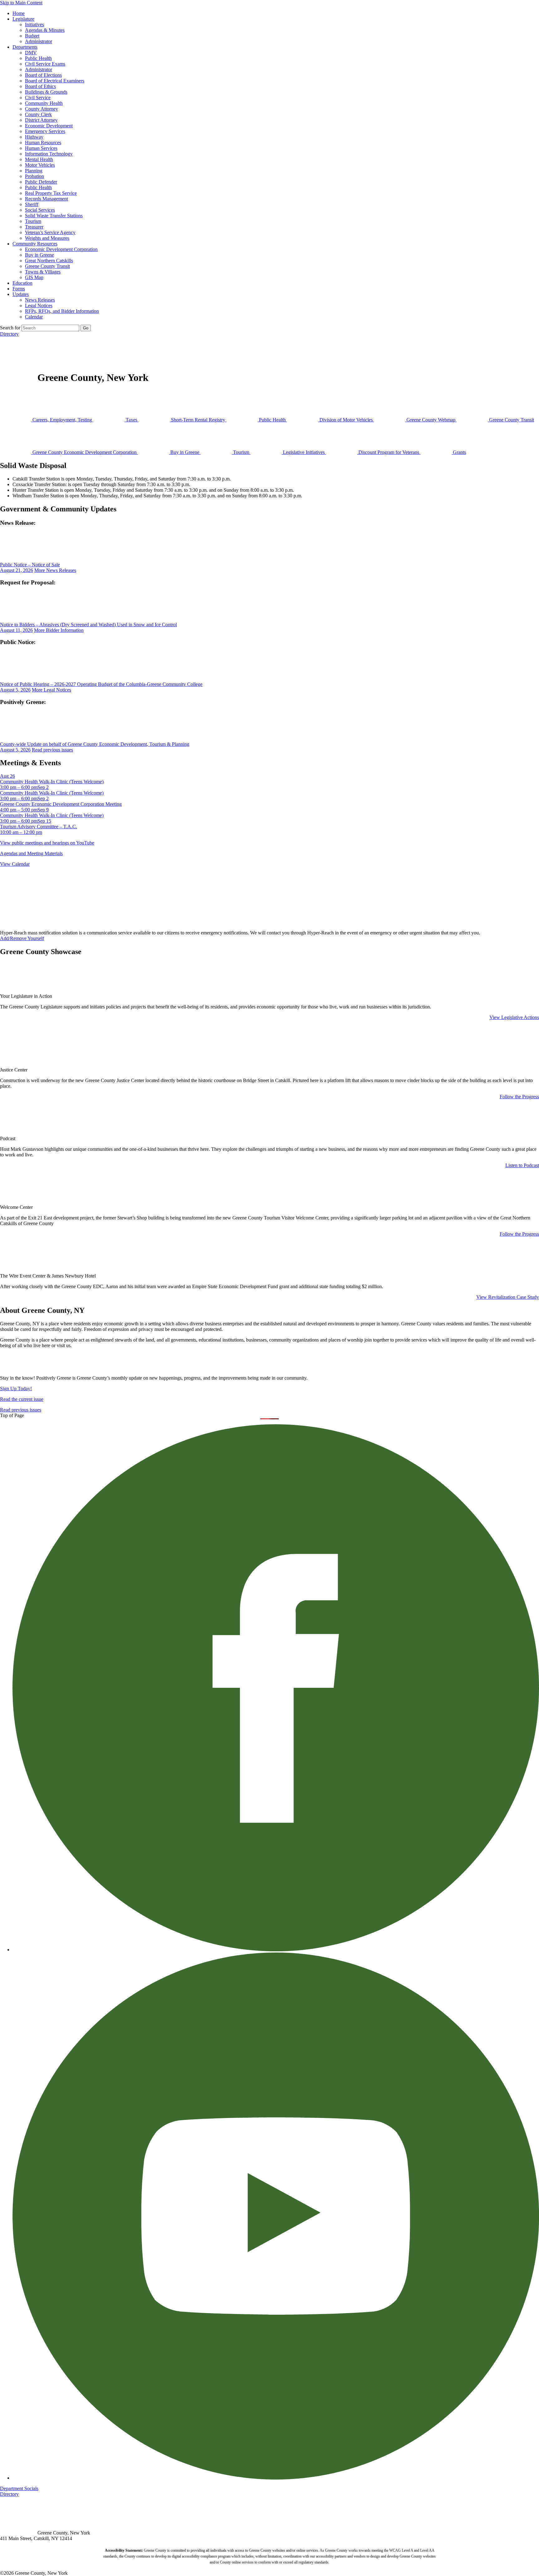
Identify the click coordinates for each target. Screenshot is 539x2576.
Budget (32, 36)
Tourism (33, 221)
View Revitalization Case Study (508, 1297)
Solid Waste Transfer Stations (54, 216)
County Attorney (41, 109)
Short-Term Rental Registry (198, 420)
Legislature (23, 19)
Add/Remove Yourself (22, 938)
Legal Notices (39, 305)
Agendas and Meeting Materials (31, 853)
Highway (34, 137)
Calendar (34, 317)
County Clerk (38, 114)
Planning (34, 171)
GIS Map (34, 277)
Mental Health (39, 159)
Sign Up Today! (16, 1389)
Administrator (39, 41)
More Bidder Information (59, 630)
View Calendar (15, 864)
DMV (31, 53)
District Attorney (41, 120)
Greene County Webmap (431, 420)
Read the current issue (22, 1399)
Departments (25, 47)
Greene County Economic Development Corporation (85, 452)
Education (22, 283)
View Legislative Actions (514, 1017)
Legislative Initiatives (304, 452)
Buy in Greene (39, 255)
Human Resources (43, 143)
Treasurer (34, 227)
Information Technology (49, 154)
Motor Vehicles (40, 165)
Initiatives (34, 25)
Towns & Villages (43, 272)
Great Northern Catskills (49, 261)
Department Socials (19, 2488)
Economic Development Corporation (61, 249)
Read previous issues (52, 750)
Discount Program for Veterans (389, 452)
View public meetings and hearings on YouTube (47, 843)
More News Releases (55, 570)
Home (19, 13)
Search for (10, 328)
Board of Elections (43, 75)
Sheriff (32, 204)
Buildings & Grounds (46, 92)
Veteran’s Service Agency (50, 232)
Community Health (44, 103)
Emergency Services (45, 131)
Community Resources (35, 244)
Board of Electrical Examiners (55, 81)
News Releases (40, 300)
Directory (9, 334)
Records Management (46, 199)
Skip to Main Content (21, 3)
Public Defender (41, 182)
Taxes (131, 420)
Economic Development (49, 126)
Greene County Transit (47, 266)
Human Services (41, 148)
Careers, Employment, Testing (62, 420)
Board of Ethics (40, 86)
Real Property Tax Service (51, 193)
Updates (21, 294)
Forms (19, 289)
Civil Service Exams (45, 64)
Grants (459, 452)
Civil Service (38, 98)
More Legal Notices (51, 690)
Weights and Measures (47, 238)
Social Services (40, 210)
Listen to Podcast (522, 1165)
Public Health (38, 58)
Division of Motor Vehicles (346, 420)
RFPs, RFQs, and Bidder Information (62, 311)
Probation (34, 176)
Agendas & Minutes (45, 30)
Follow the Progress (519, 1097)
